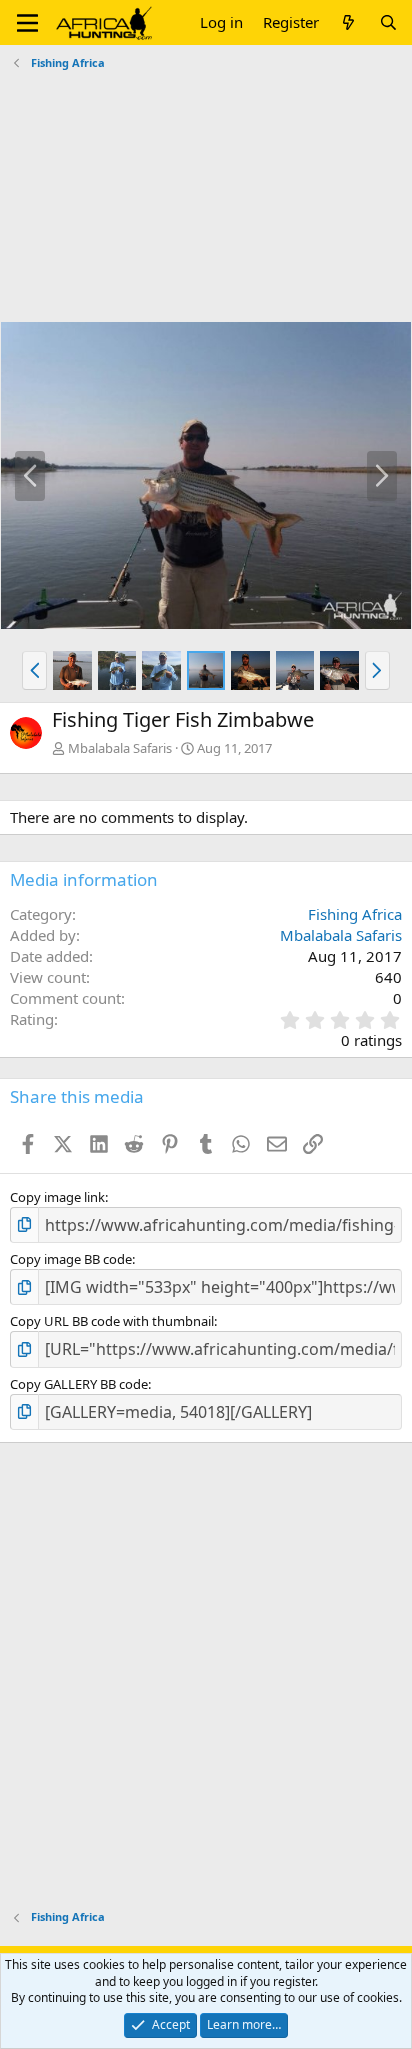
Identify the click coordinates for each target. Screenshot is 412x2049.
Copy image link (57, 1197)
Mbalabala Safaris (120, 748)
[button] (27, 23)
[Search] (388, 22)
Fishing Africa (355, 914)
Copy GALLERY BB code (79, 1384)
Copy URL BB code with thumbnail (112, 1321)
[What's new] (348, 22)
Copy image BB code (71, 1259)
